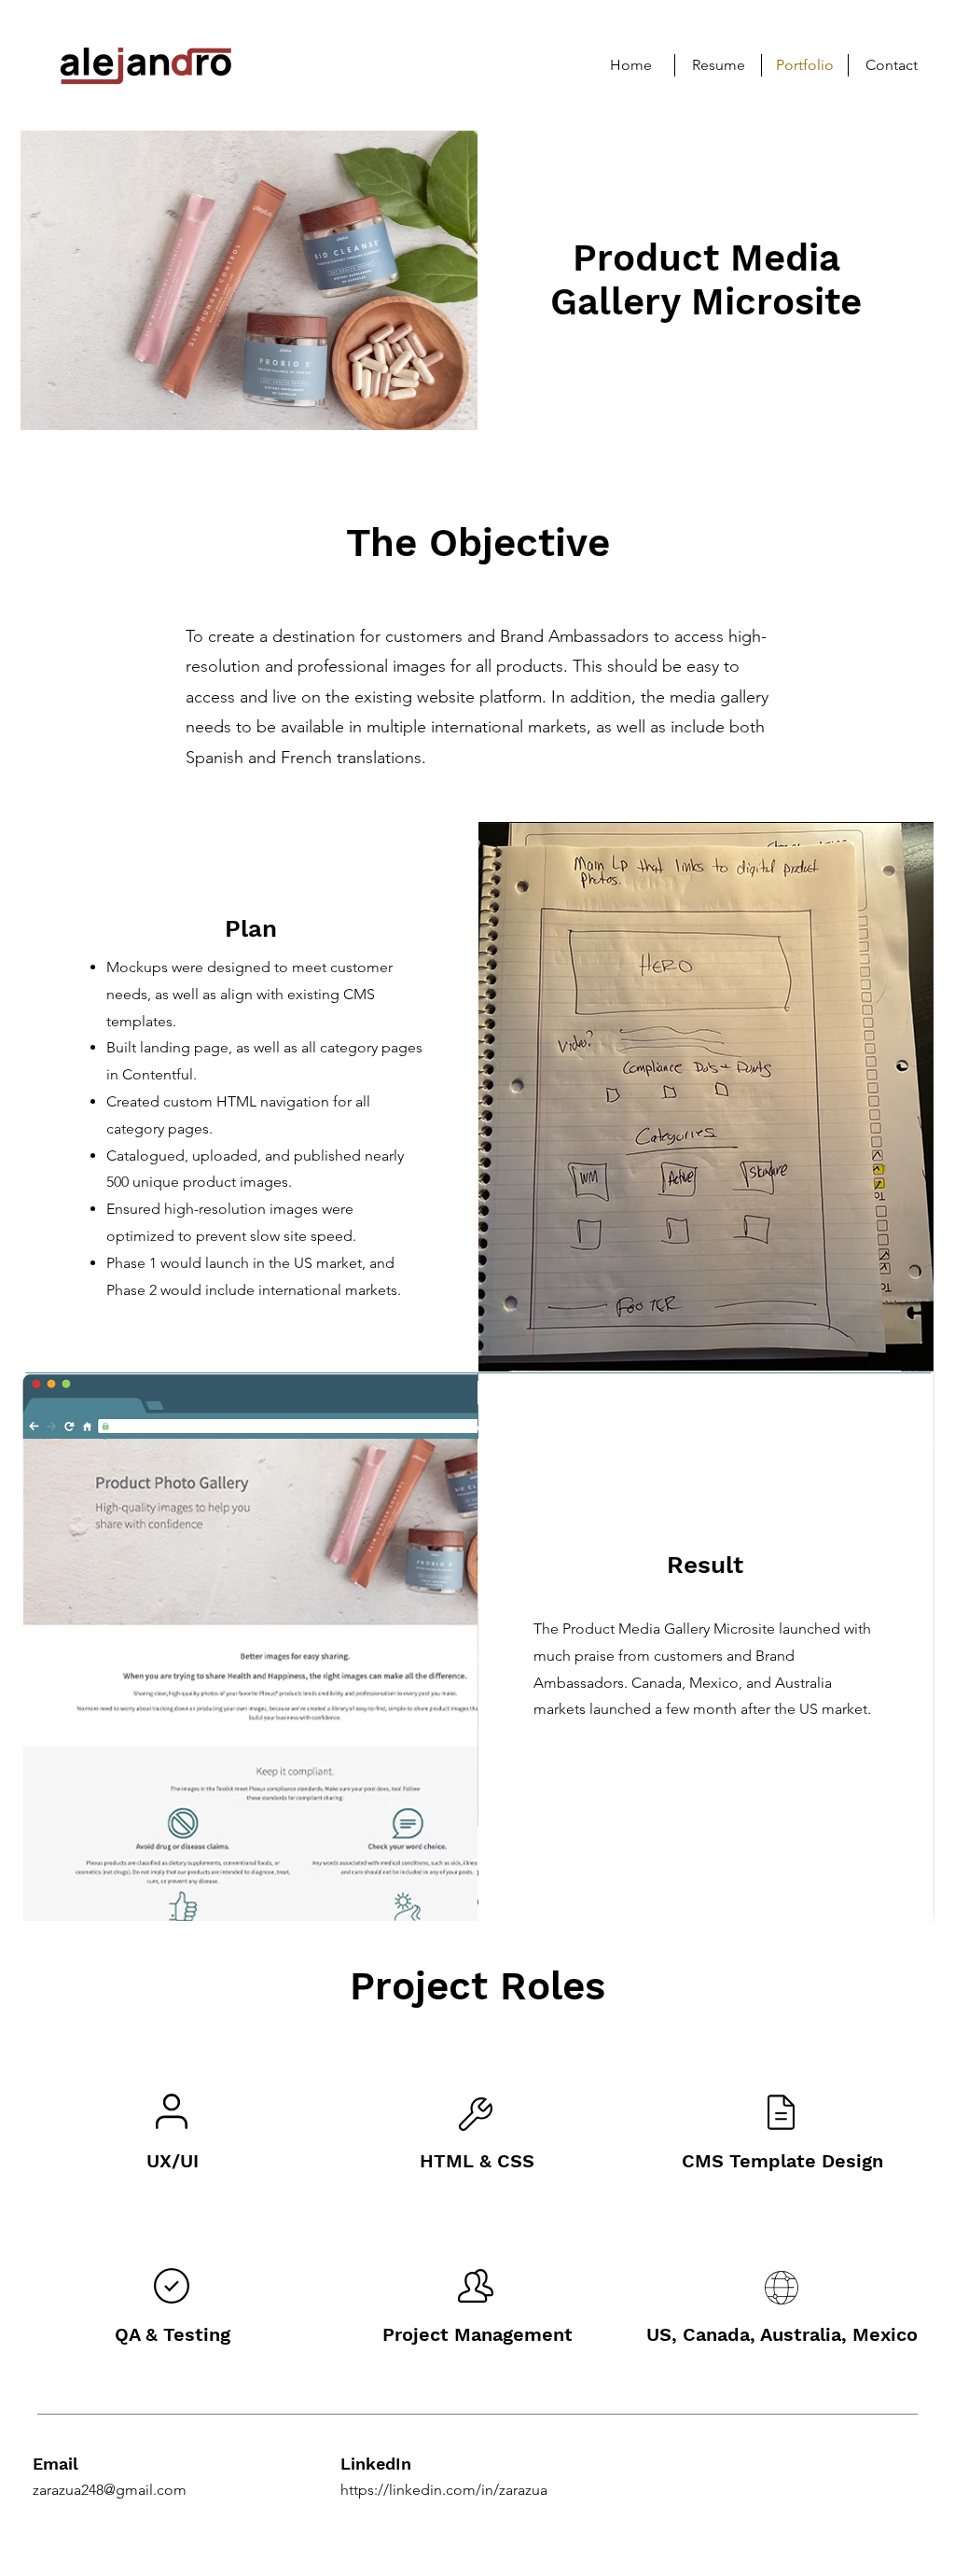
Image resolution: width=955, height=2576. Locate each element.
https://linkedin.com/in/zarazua (444, 2490)
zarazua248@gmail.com (110, 2490)
